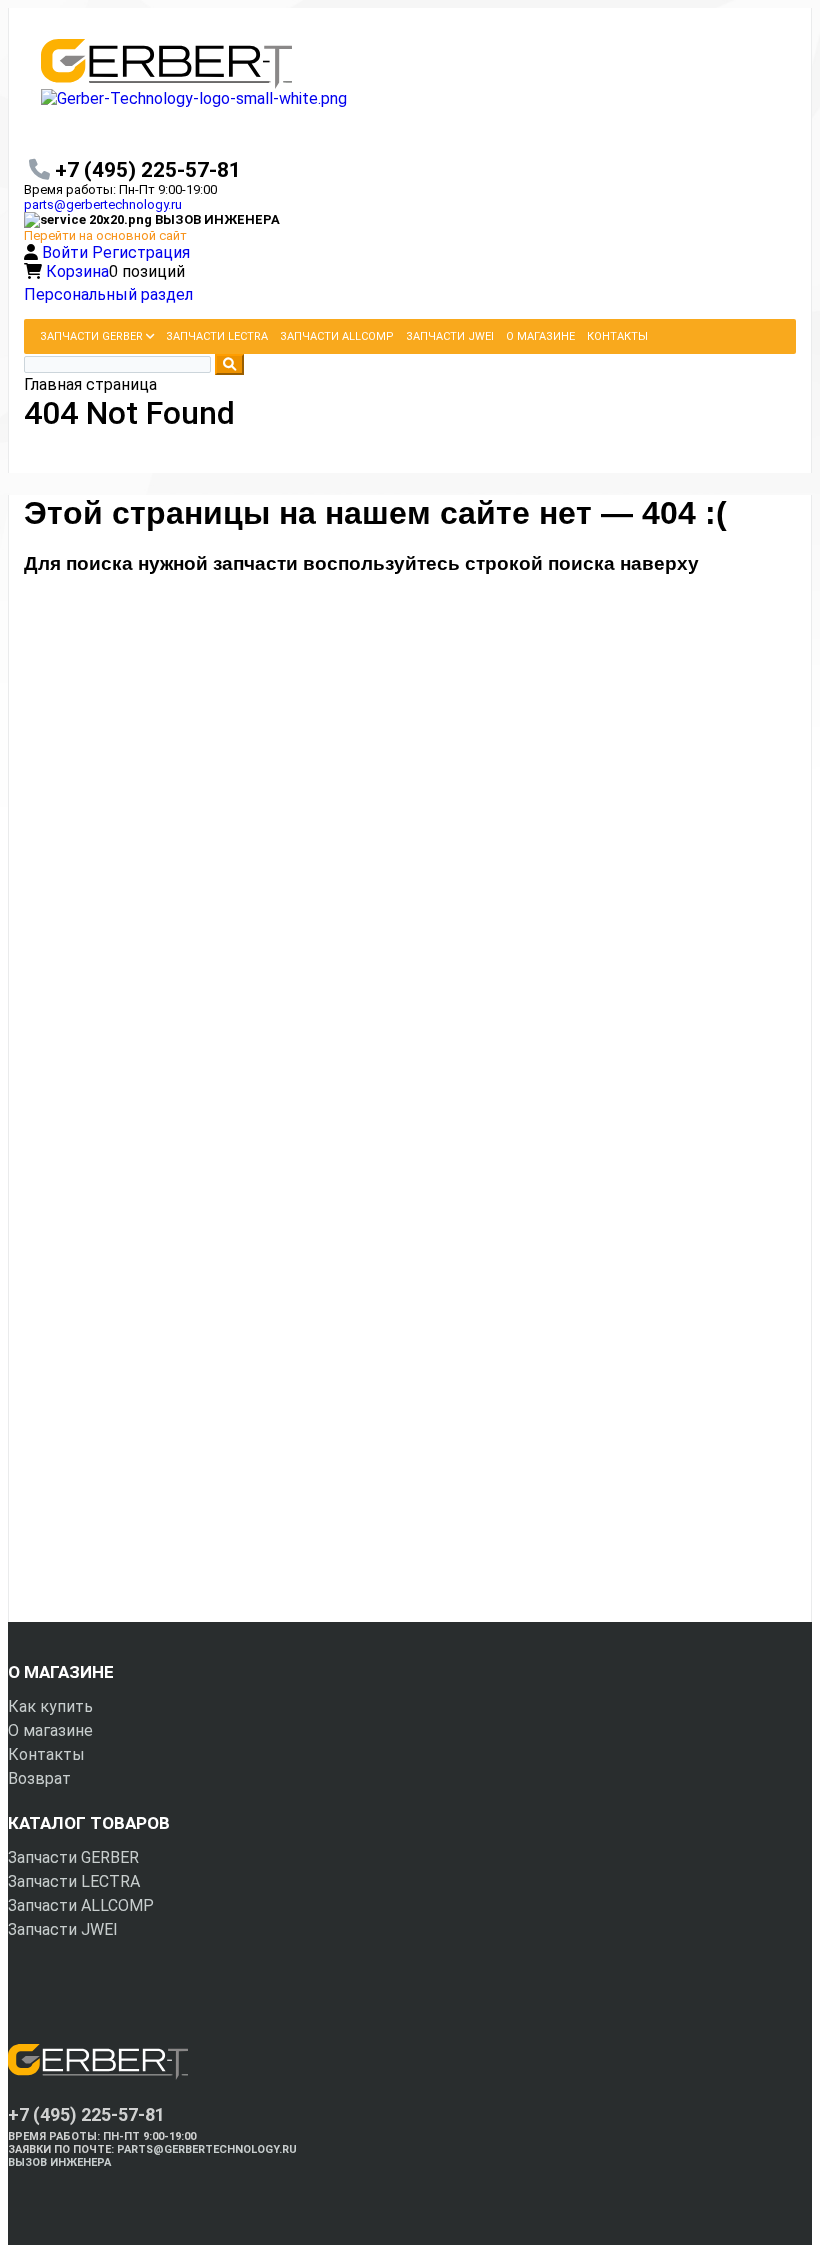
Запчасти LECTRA (74, 1881)
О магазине (50, 1730)
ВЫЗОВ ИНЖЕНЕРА (59, 2162)
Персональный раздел (108, 294)
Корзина (77, 271)
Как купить (50, 1706)
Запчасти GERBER (73, 1857)
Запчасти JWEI (63, 1929)
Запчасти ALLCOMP (81, 1905)
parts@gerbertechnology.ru (103, 204)
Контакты (46, 1754)
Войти (67, 252)
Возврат (39, 1778)
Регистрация (141, 252)
